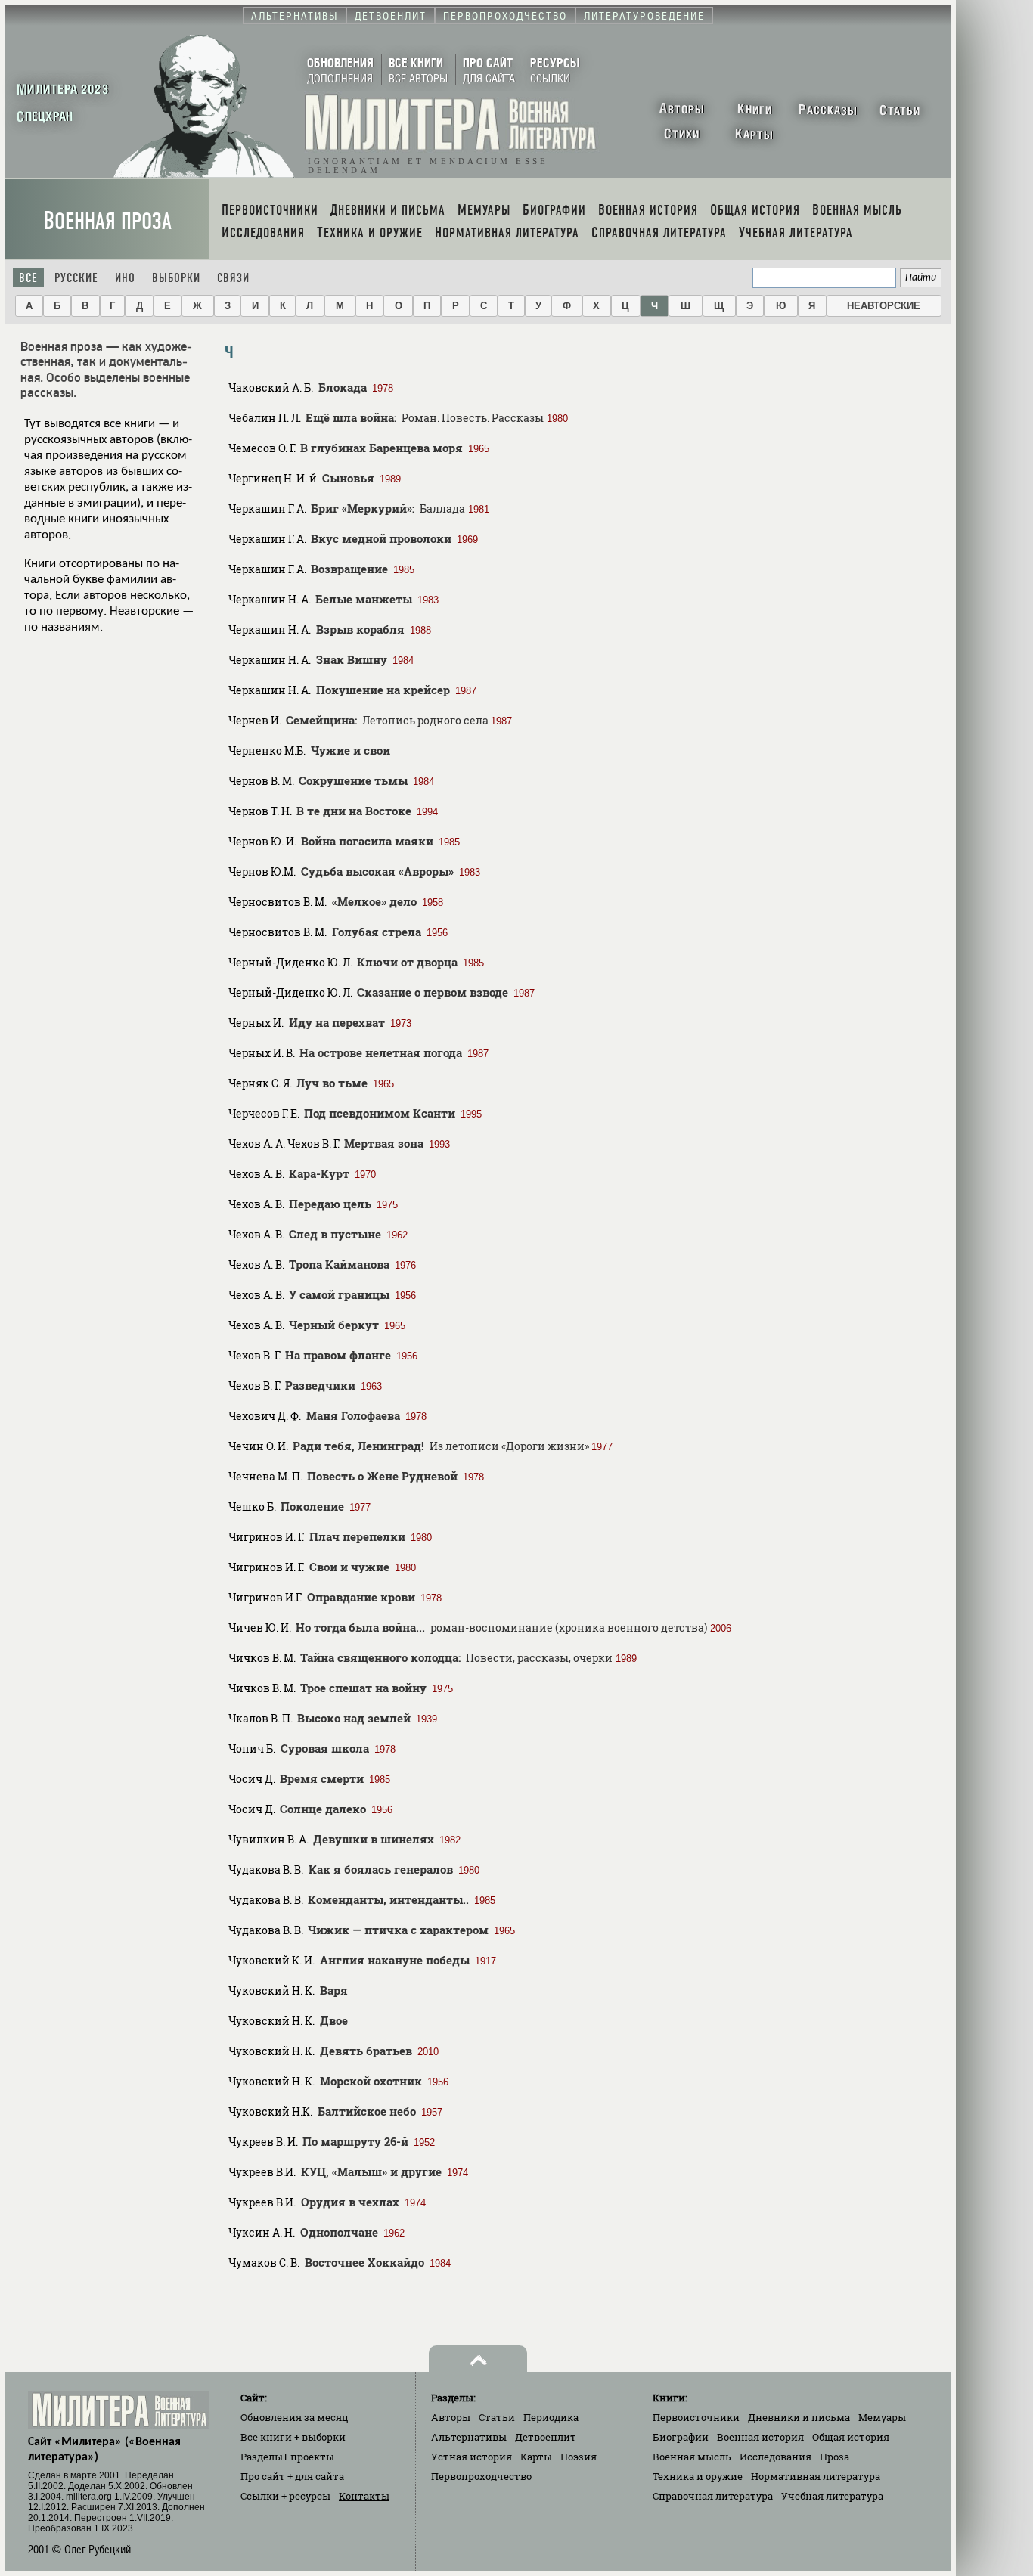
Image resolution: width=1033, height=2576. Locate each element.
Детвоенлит (546, 2437)
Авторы (451, 2417)
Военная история (760, 2437)
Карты (536, 2457)
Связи (233, 278)
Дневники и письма (799, 2417)
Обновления (295, 2417)
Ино (125, 278)
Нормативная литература (816, 2476)
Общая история (851, 2437)
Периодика (551, 2417)
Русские (76, 278)
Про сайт (292, 2476)
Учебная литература (832, 2496)
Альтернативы (469, 2437)
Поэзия (579, 2457)
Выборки (176, 278)
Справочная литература (713, 2496)
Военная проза (107, 221)
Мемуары (882, 2417)
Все (28, 278)
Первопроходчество (481, 2476)
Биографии (681, 2437)
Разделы (287, 2457)
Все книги (293, 2437)
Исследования (776, 2457)
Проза (834, 2457)
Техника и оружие (698, 2476)
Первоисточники (696, 2417)
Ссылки (285, 2496)
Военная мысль (692, 2457)
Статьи (497, 2417)
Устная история (472, 2457)
